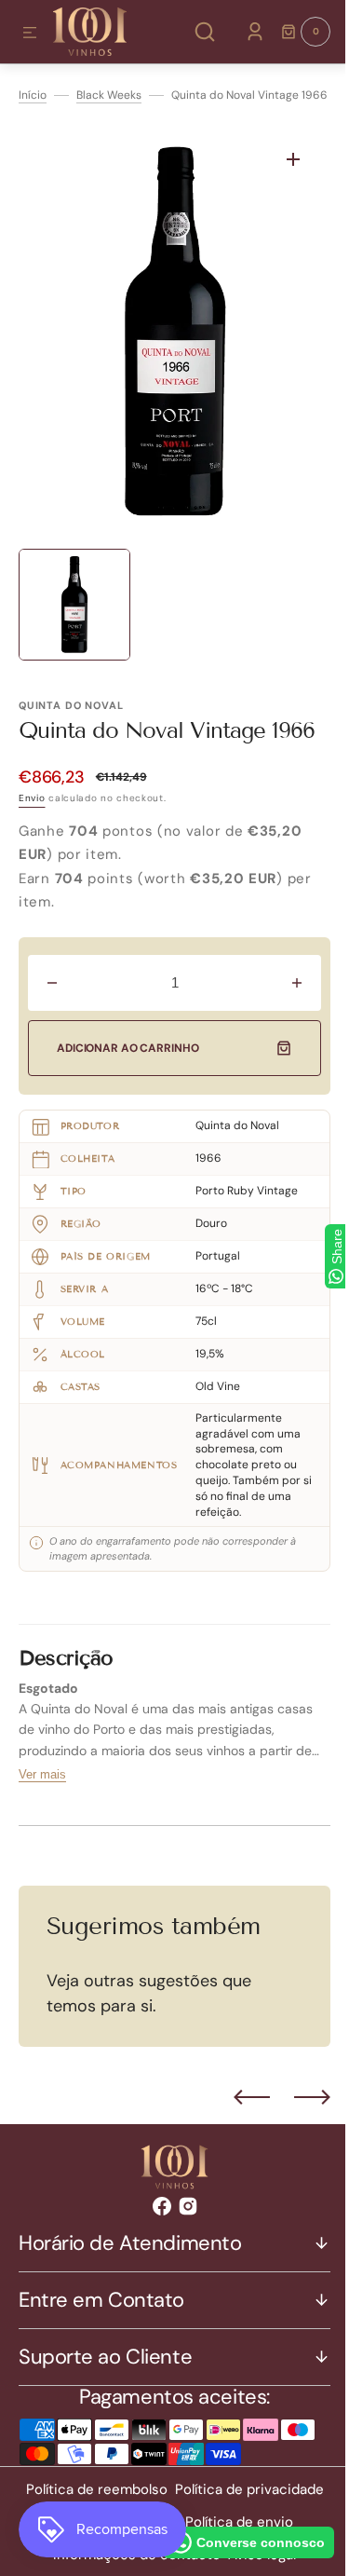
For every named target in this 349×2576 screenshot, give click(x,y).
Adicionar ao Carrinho (128, 1074)
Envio (32, 824)
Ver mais (42, 1800)
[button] (30, 34)
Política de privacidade (242, 2515)
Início (33, 95)
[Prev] (238, 2123)
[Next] (298, 2123)
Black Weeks (109, 95)
